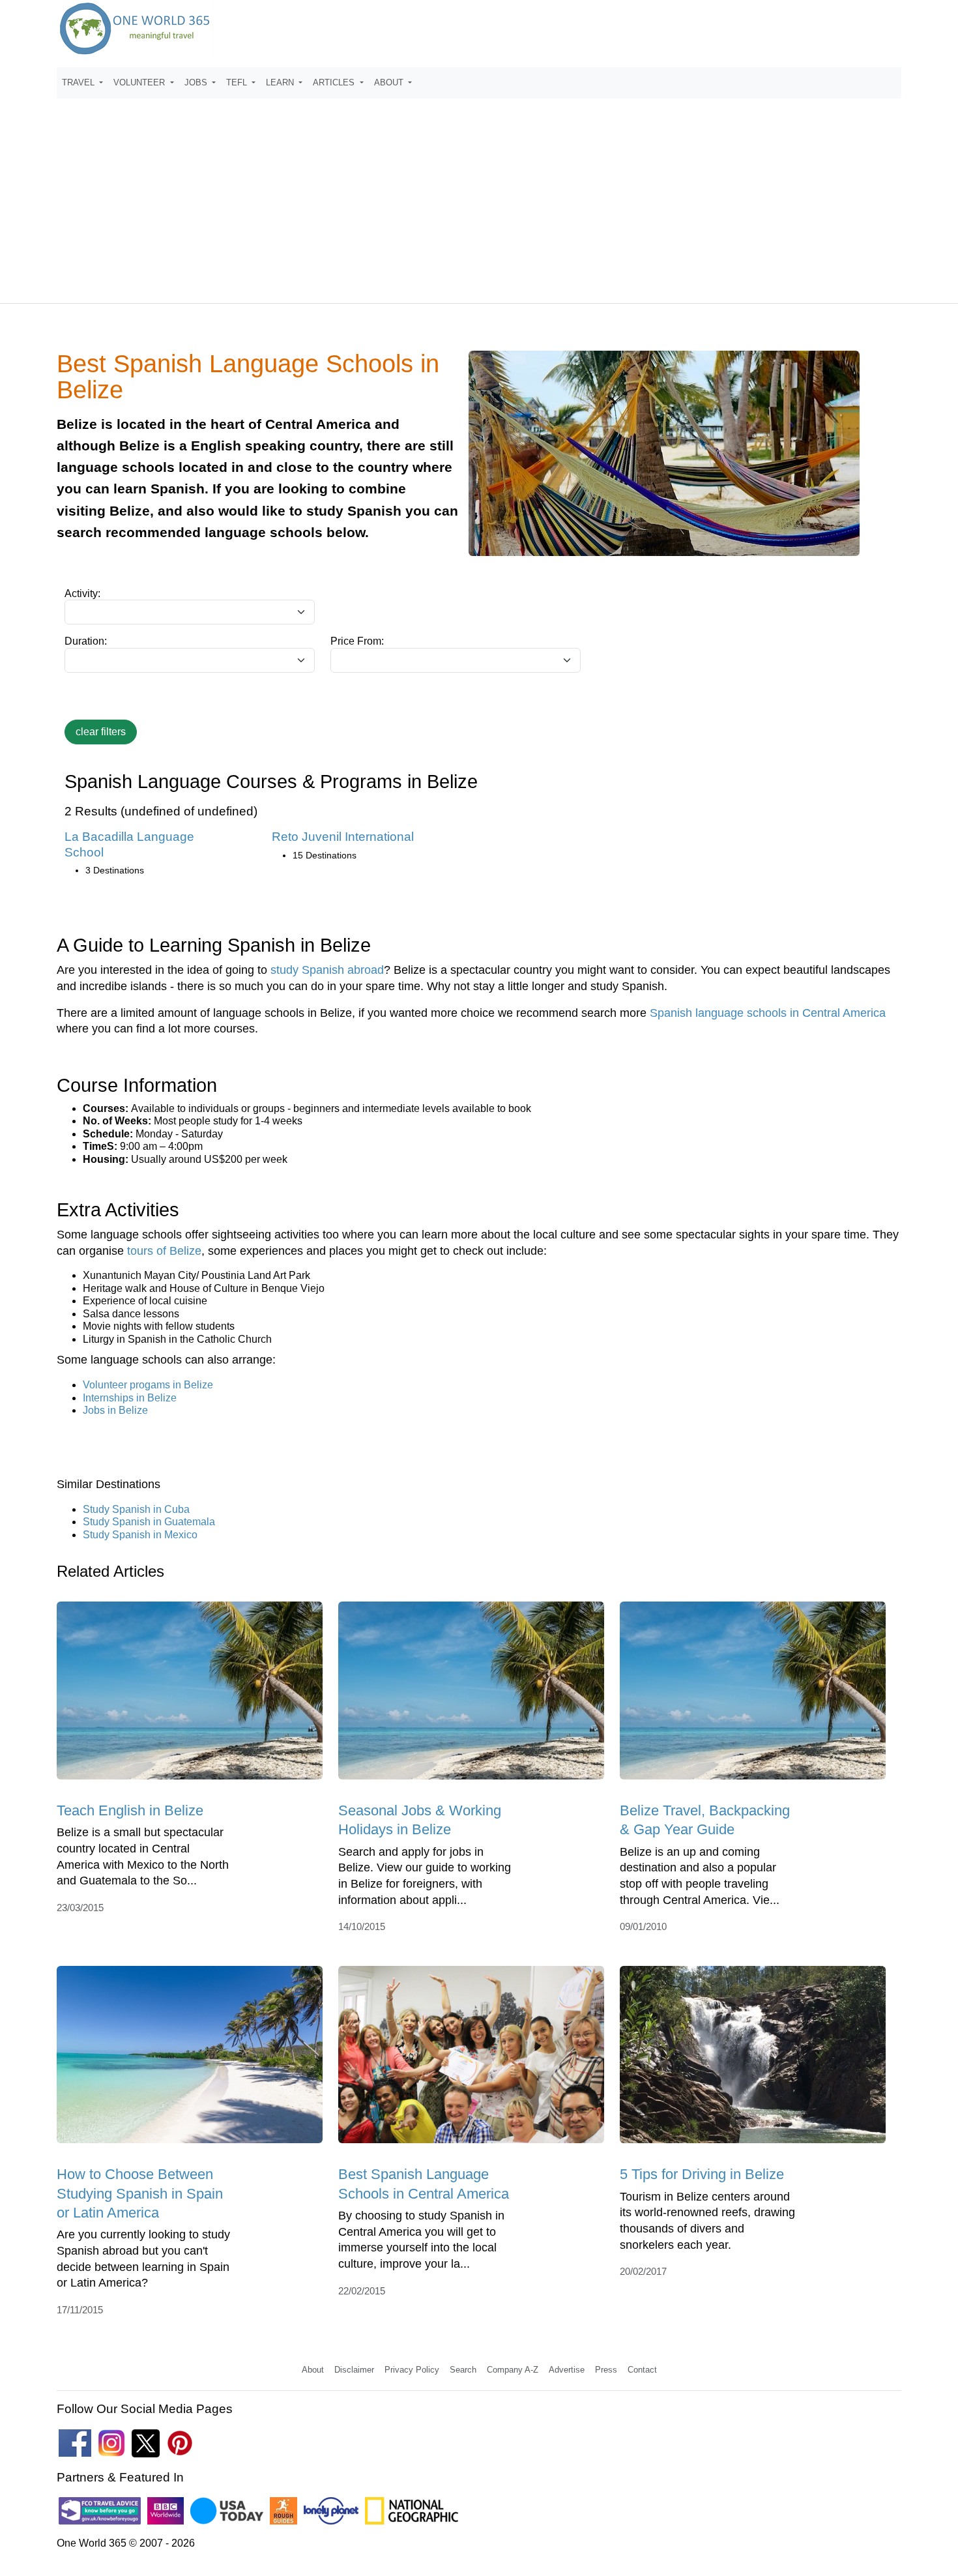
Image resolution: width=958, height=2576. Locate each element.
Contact (642, 2370)
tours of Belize (164, 1251)
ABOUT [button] (390, 82)
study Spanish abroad (327, 970)
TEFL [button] (238, 82)
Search (463, 2370)
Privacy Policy (412, 2370)
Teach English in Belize (130, 1810)
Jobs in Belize (115, 1410)
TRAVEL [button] (80, 82)
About (313, 2370)
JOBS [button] (197, 82)
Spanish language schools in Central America (768, 1013)
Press (606, 2370)
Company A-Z (513, 2370)
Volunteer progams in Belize (148, 1385)
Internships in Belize (130, 1398)
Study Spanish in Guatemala (149, 1522)
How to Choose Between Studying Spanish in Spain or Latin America (140, 2193)
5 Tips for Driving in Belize (702, 2174)
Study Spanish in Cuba (136, 1509)
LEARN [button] (281, 82)
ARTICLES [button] (335, 82)
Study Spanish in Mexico (140, 1535)
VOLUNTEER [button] (140, 82)
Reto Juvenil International (343, 837)
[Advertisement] (479, 195)
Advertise (567, 2370)
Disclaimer (354, 2370)
